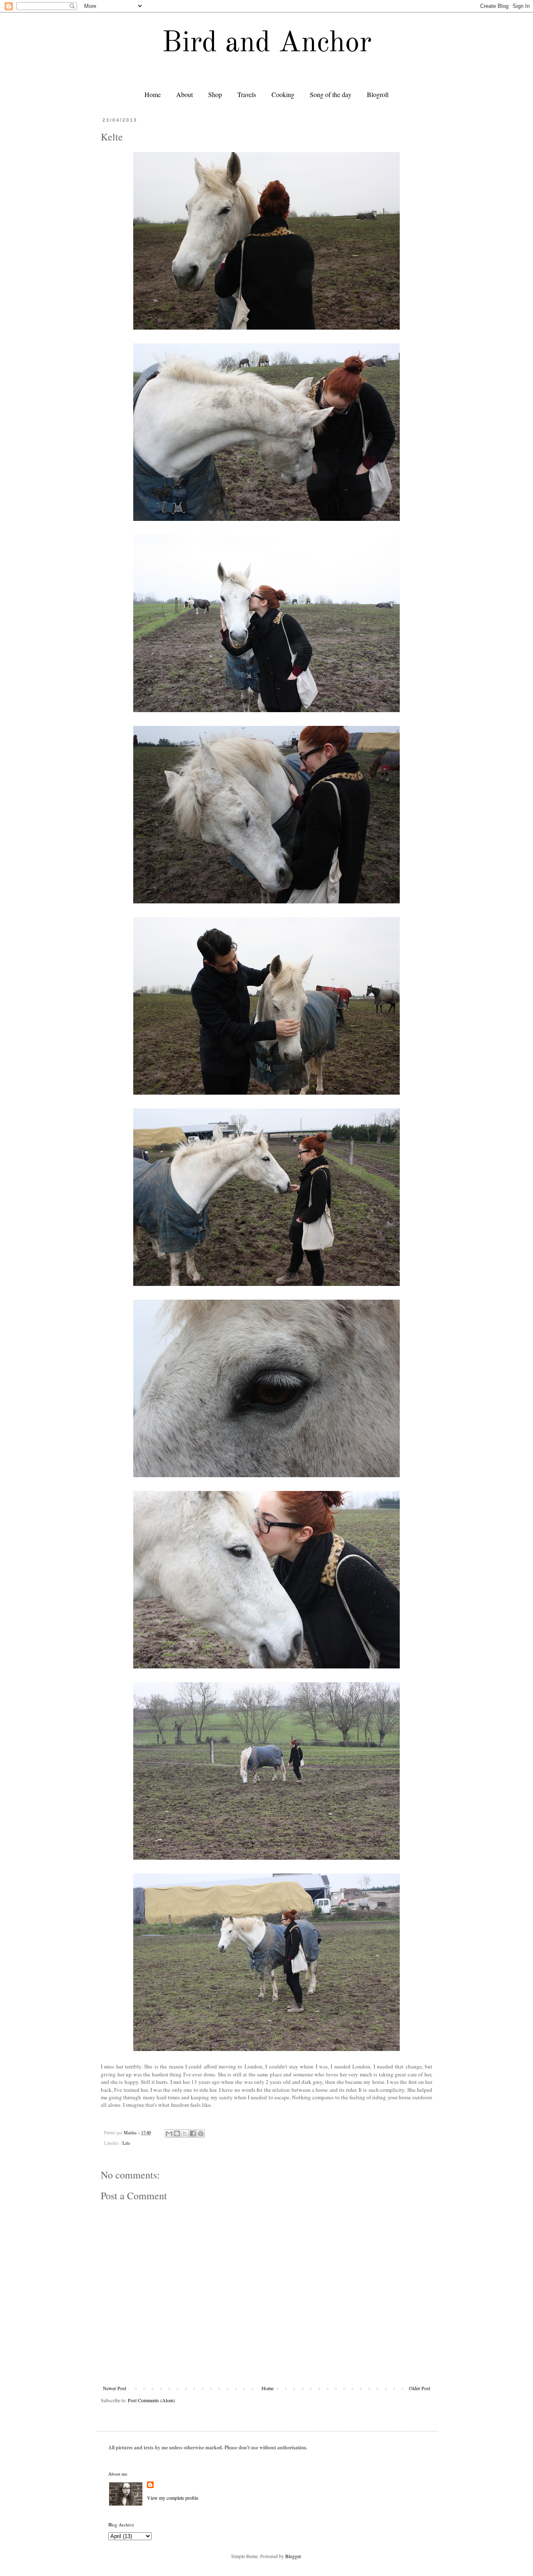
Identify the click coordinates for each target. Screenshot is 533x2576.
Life (126, 2143)
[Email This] (169, 2133)
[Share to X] (185, 2133)
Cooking (283, 94)
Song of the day (331, 94)
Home (153, 94)
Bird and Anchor (267, 44)
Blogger (293, 2556)
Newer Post (115, 2388)
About (184, 94)
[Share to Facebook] (193, 2133)
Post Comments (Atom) (151, 2400)
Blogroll (378, 94)
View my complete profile (173, 2498)
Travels (247, 94)
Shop (215, 94)
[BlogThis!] (177, 2133)
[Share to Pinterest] (201, 2133)
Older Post (420, 2388)
